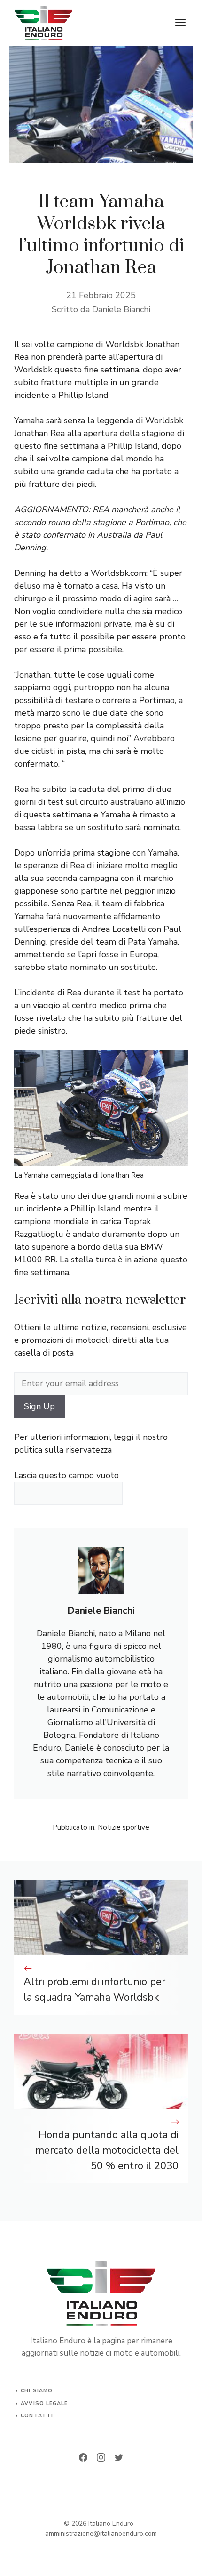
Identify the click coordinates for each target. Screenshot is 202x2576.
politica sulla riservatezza (63, 1450)
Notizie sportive (124, 1827)
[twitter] (119, 2457)
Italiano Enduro (111, 2524)
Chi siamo (37, 2391)
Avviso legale (44, 2403)
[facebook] (83, 2457)
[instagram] (101, 2457)
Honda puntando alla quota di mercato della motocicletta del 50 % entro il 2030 (107, 2150)
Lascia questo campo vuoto (66, 1475)
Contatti (37, 2416)
